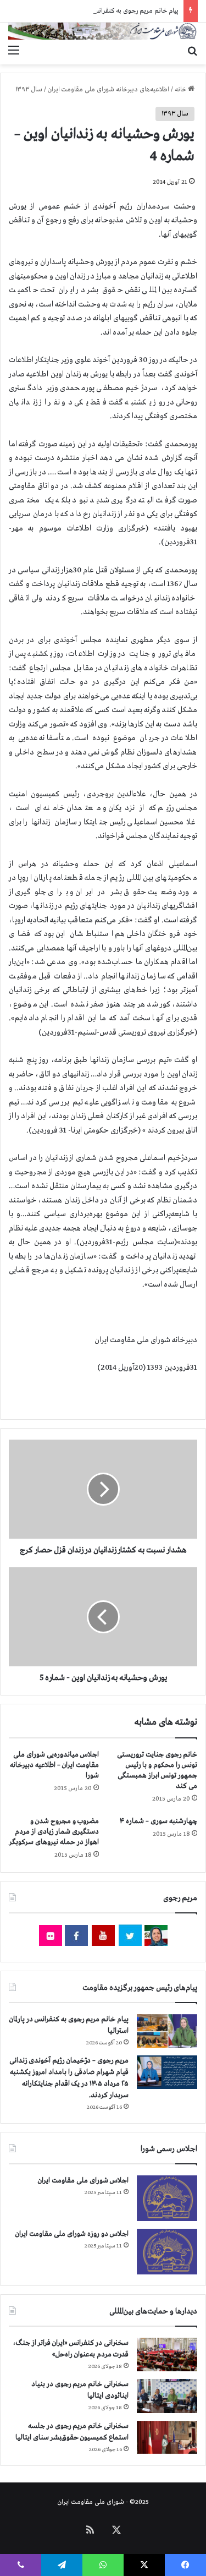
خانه (181, 90)
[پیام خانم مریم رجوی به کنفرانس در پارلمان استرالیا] (167, 2031)
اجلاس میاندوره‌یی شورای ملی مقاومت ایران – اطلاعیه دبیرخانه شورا (54, 1765)
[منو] (14, 51)
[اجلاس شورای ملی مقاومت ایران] (167, 2198)
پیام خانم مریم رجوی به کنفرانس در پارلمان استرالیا (113, 11)
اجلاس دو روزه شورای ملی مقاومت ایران (72, 2234)
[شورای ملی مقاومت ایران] (103, 31)
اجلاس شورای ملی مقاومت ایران (83, 2181)
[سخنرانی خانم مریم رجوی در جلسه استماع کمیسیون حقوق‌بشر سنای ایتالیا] (167, 2437)
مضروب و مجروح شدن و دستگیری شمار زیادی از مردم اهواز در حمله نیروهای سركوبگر (54, 1832)
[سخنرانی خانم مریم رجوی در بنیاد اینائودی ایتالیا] (167, 2396)
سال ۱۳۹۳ (29, 90)
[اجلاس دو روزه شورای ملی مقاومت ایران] (167, 2252)
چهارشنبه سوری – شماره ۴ (158, 1821)
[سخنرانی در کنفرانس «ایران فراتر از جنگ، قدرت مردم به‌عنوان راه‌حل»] (167, 2355)
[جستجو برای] (192, 51)
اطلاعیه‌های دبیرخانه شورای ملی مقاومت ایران (108, 90)
